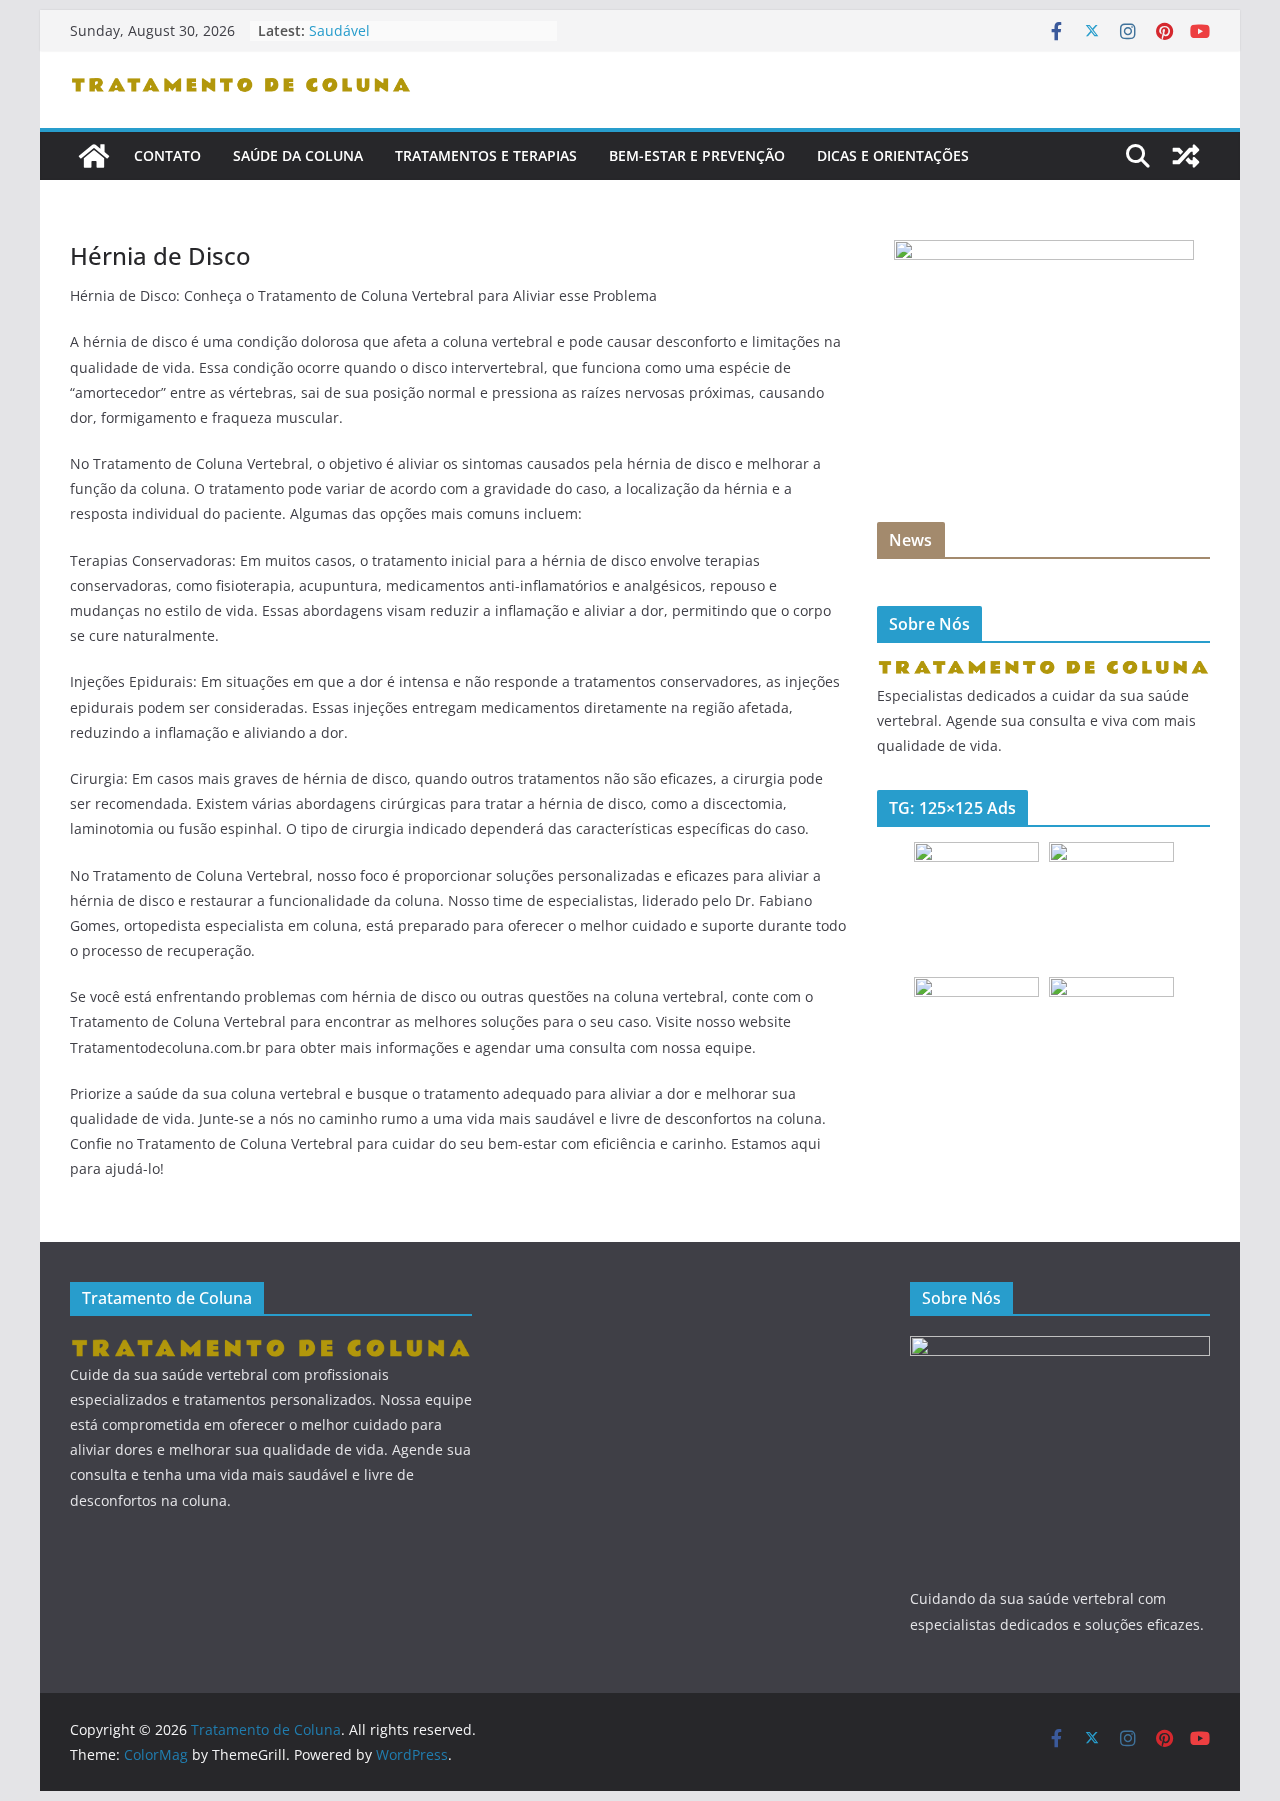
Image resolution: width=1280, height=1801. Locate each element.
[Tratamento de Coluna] (94, 156)
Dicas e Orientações (893, 155)
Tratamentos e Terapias (486, 155)
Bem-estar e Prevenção (697, 155)
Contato (167, 155)
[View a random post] (1186, 156)
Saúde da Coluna (298, 155)
